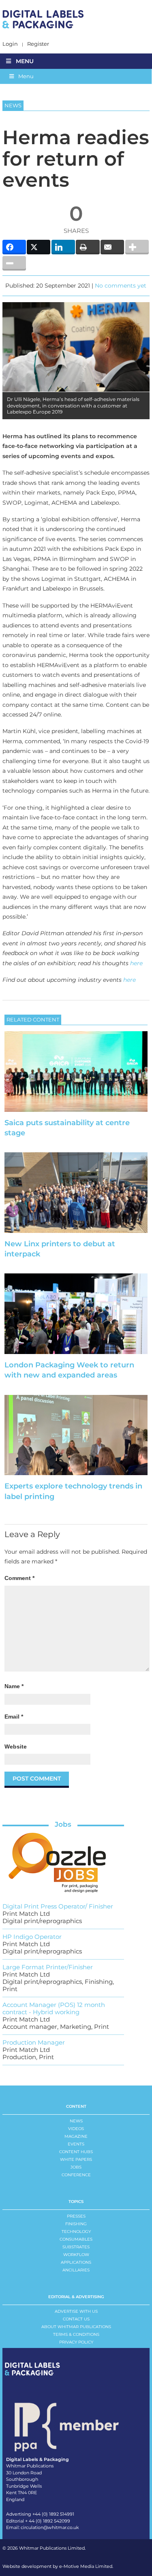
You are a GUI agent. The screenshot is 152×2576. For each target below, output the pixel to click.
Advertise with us (76, 2311)
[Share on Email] (112, 247)
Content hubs (76, 2152)
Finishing (76, 2224)
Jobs (63, 1824)
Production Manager (34, 2042)
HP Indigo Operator (32, 1937)
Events (76, 2144)
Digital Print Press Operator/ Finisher (58, 1906)
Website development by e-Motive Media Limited (57, 2566)
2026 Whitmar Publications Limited (46, 2548)
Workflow (76, 2255)
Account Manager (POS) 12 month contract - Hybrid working (54, 2008)
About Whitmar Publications (76, 2327)
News (76, 2121)
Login (10, 44)
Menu (25, 61)
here (136, 963)
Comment (19, 1578)
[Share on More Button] (137, 247)
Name (14, 1686)
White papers (76, 2159)
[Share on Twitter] (39, 247)
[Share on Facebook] (14, 247)
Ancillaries (76, 2270)
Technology (76, 2232)
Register (38, 44)
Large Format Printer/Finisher (48, 1967)
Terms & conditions (76, 2334)
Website (16, 1746)
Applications (76, 2262)
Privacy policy (76, 2342)
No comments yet (121, 286)
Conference (76, 2175)
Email (14, 1717)
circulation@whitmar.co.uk (50, 2527)
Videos (76, 2129)
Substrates (76, 2247)
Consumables (76, 2239)
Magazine (76, 2136)
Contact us (76, 2319)
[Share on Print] (88, 247)
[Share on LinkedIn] (63, 247)
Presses (76, 2216)
